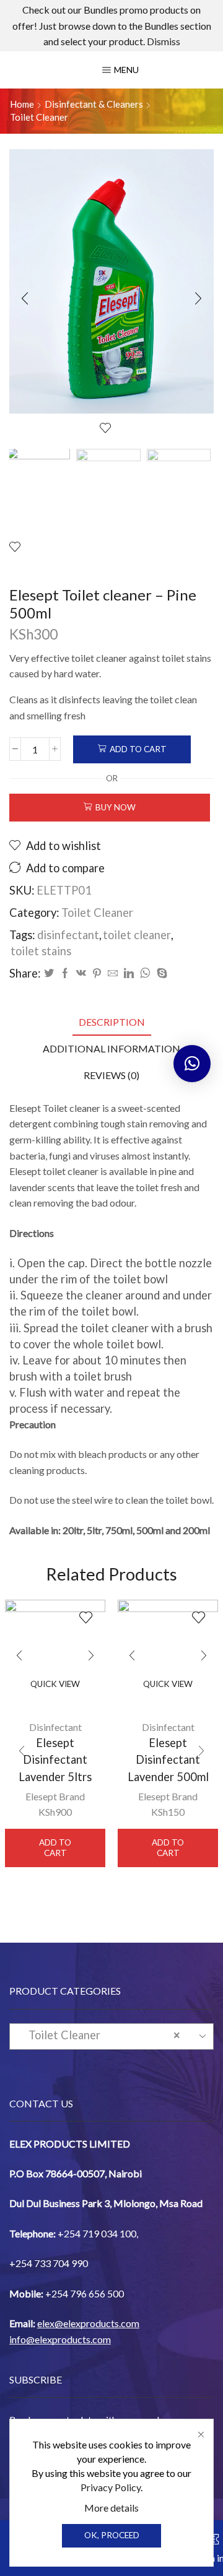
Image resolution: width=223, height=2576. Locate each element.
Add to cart (138, 749)
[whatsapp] (145, 974)
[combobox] (111, 2036)
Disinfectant (55, 1727)
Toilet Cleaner (39, 117)
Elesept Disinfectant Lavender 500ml (168, 1760)
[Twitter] (49, 974)
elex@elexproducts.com (88, 2323)
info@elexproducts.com (60, 2339)
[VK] (81, 974)
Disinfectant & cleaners (94, 104)
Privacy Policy (111, 2487)
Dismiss (164, 41)
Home (22, 104)
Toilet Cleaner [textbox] (101, 2035)
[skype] (160, 974)
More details (111, 2508)
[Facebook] (65, 974)
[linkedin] (129, 974)
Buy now (116, 807)
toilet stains (41, 951)
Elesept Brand (55, 1796)
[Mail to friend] (113, 974)
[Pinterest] (97, 974)
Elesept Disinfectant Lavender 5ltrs (55, 1760)
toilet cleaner (137, 935)
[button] (25, 299)
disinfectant (68, 935)
